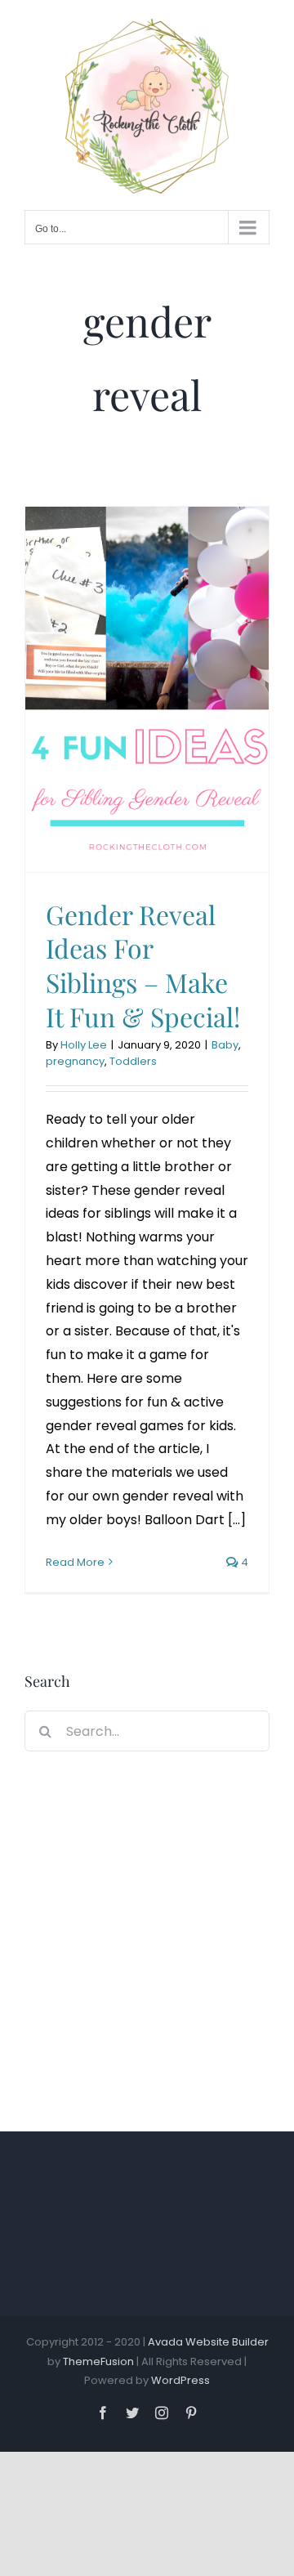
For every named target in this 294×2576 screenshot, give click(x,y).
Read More (75, 1562)
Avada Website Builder (208, 2342)
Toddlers (133, 1061)
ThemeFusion (98, 2361)
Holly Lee (84, 1045)
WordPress (180, 2380)
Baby (225, 1045)
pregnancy (75, 1061)
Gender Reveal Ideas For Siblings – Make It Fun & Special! (143, 965)
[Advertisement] (147, 1935)
